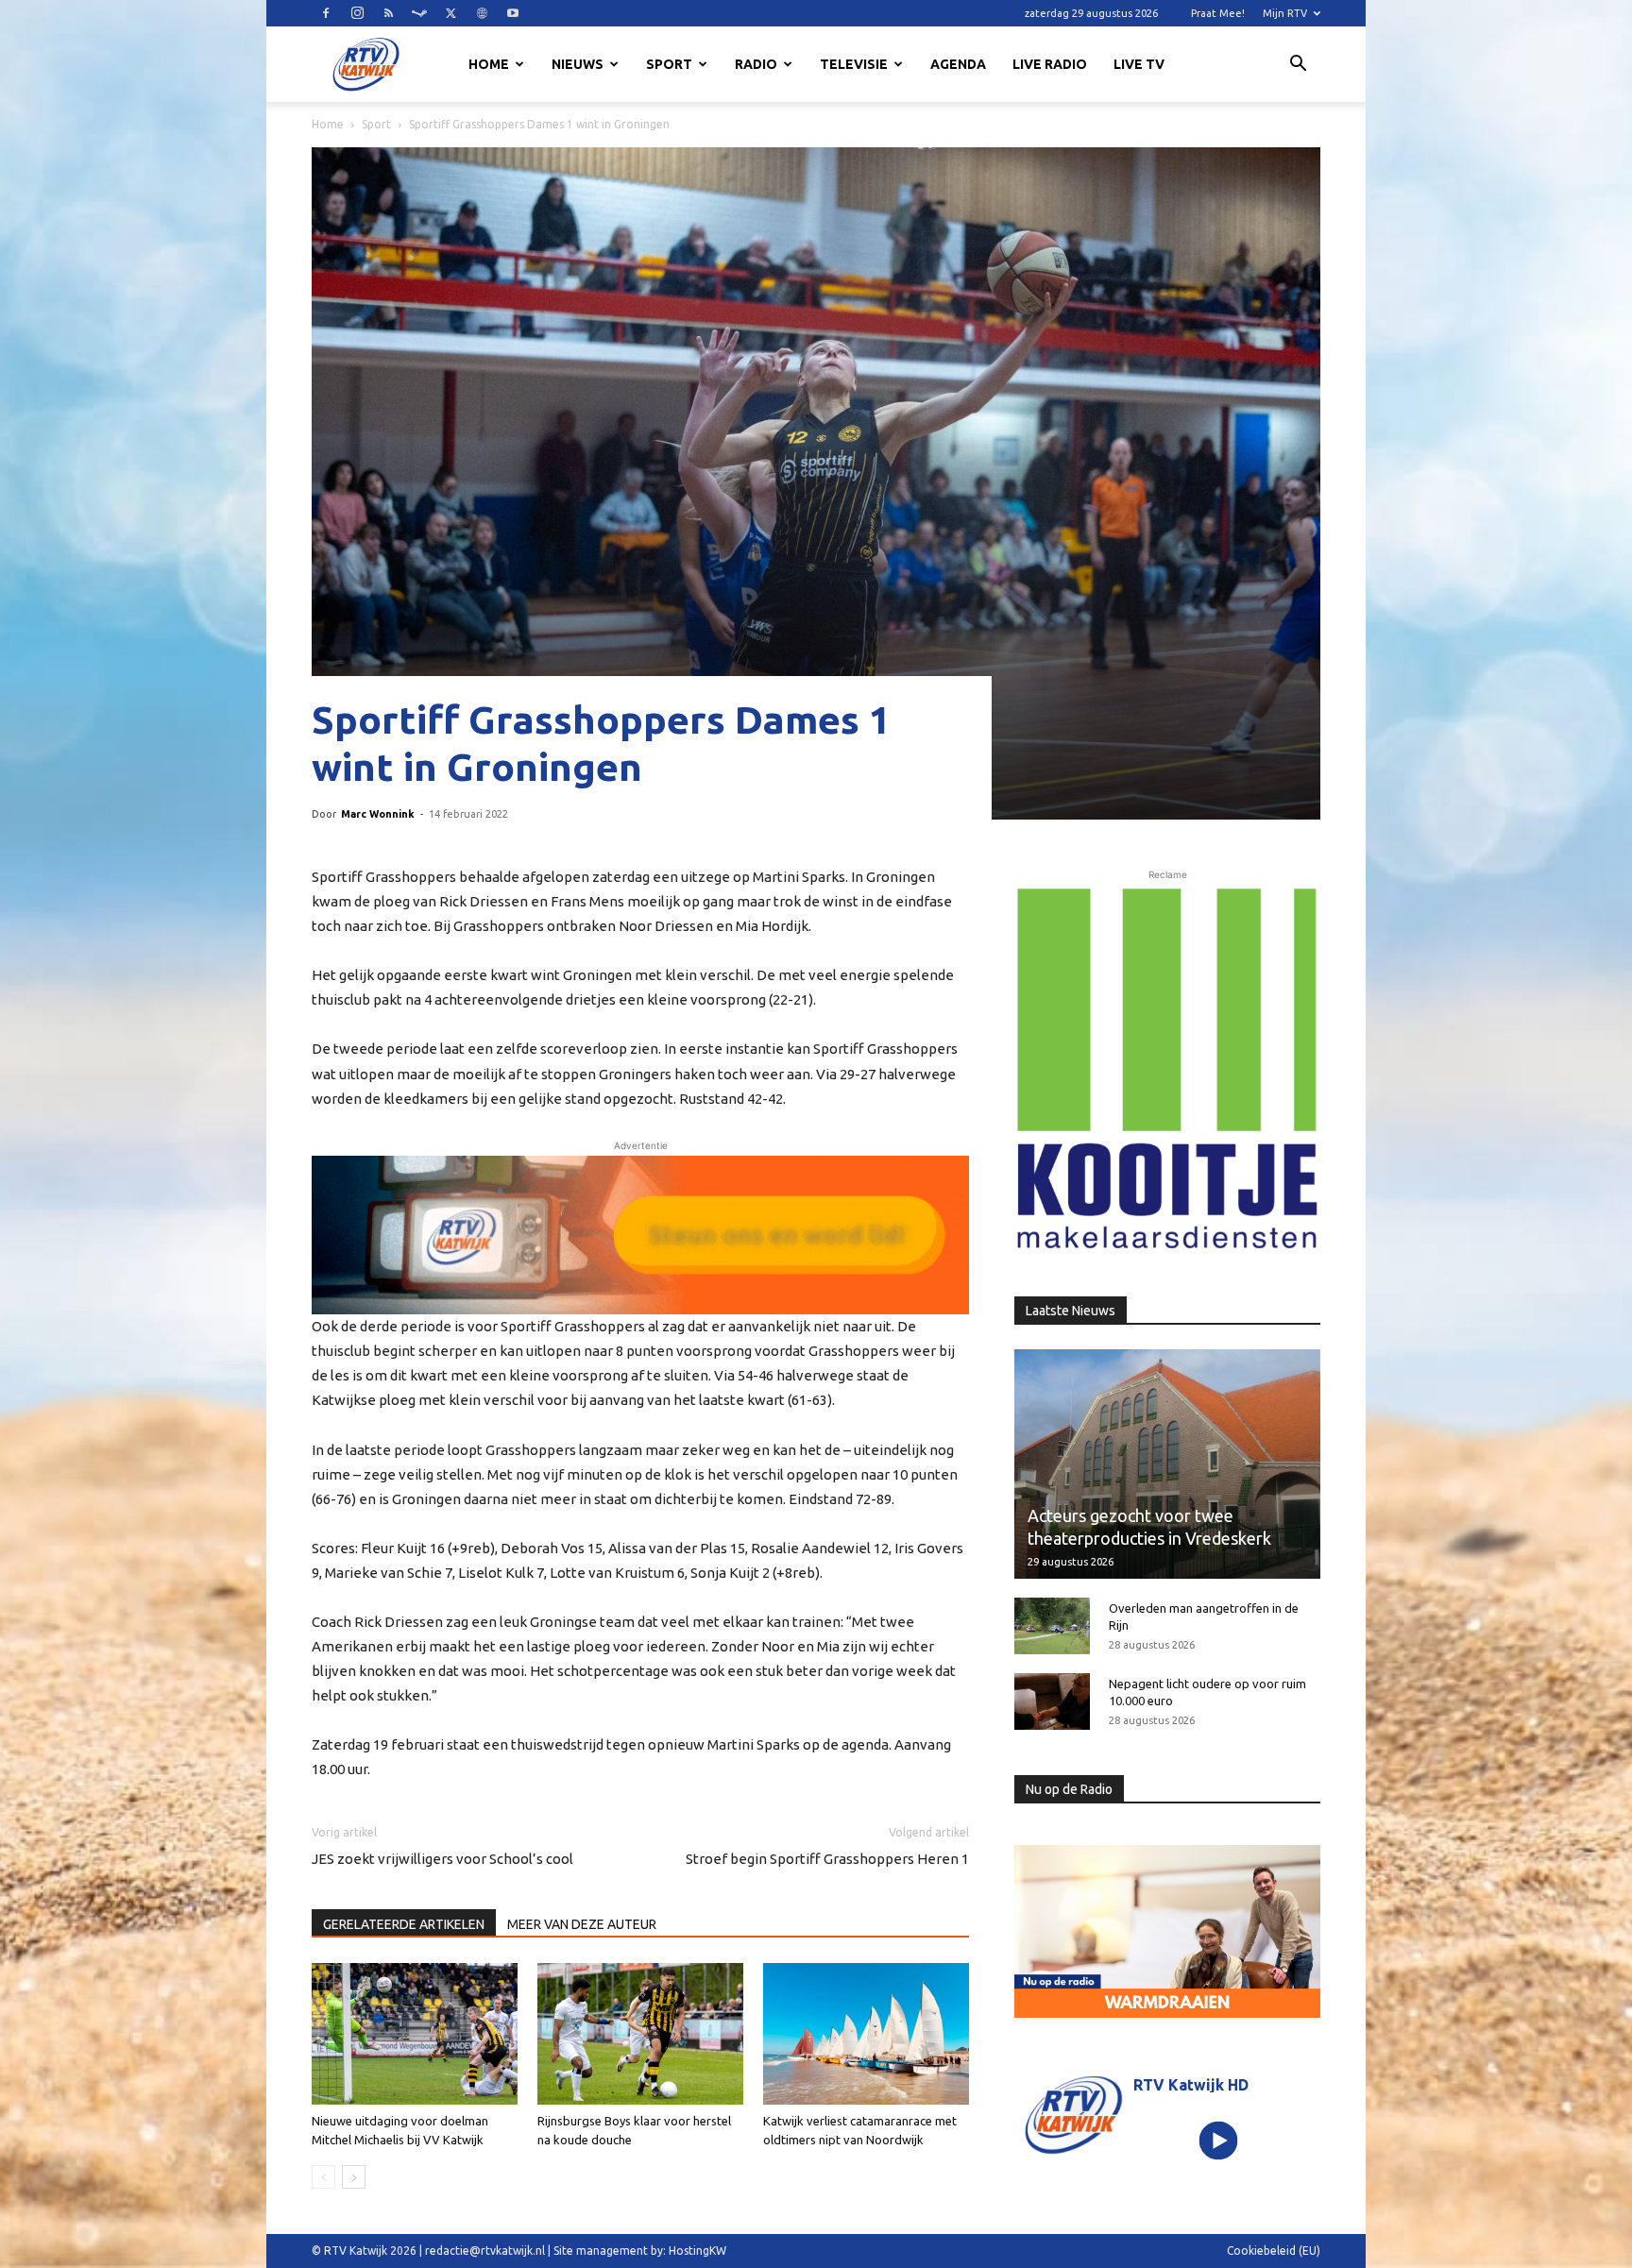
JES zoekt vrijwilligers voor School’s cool (442, 1859)
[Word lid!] (640, 1235)
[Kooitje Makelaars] (1167, 1070)
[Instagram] (357, 13)
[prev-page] (323, 2177)
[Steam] (419, 13)
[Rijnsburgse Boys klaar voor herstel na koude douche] (640, 2034)
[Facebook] (326, 13)
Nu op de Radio (1069, 1789)
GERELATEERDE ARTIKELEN (404, 1924)
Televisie (854, 64)
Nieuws (578, 64)
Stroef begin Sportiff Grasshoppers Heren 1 (827, 1859)
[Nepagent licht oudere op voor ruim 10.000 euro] (1052, 1701)
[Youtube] (513, 13)
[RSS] (388, 13)
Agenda (958, 64)
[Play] (1219, 2140)
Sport (669, 64)
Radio (756, 64)
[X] (450, 13)
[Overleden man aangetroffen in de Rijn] (1052, 1626)
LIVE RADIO (1050, 64)
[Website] (482, 13)
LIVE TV (1139, 64)
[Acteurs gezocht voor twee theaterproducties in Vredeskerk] (1167, 1464)
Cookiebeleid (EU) (1274, 2251)
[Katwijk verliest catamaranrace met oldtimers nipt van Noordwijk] (866, 2034)
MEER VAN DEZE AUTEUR (582, 1924)
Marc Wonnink (378, 814)
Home (489, 64)
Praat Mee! (1218, 13)
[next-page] (354, 2177)
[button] (1298, 66)
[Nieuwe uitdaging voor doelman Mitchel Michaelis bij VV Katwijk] (415, 2034)
